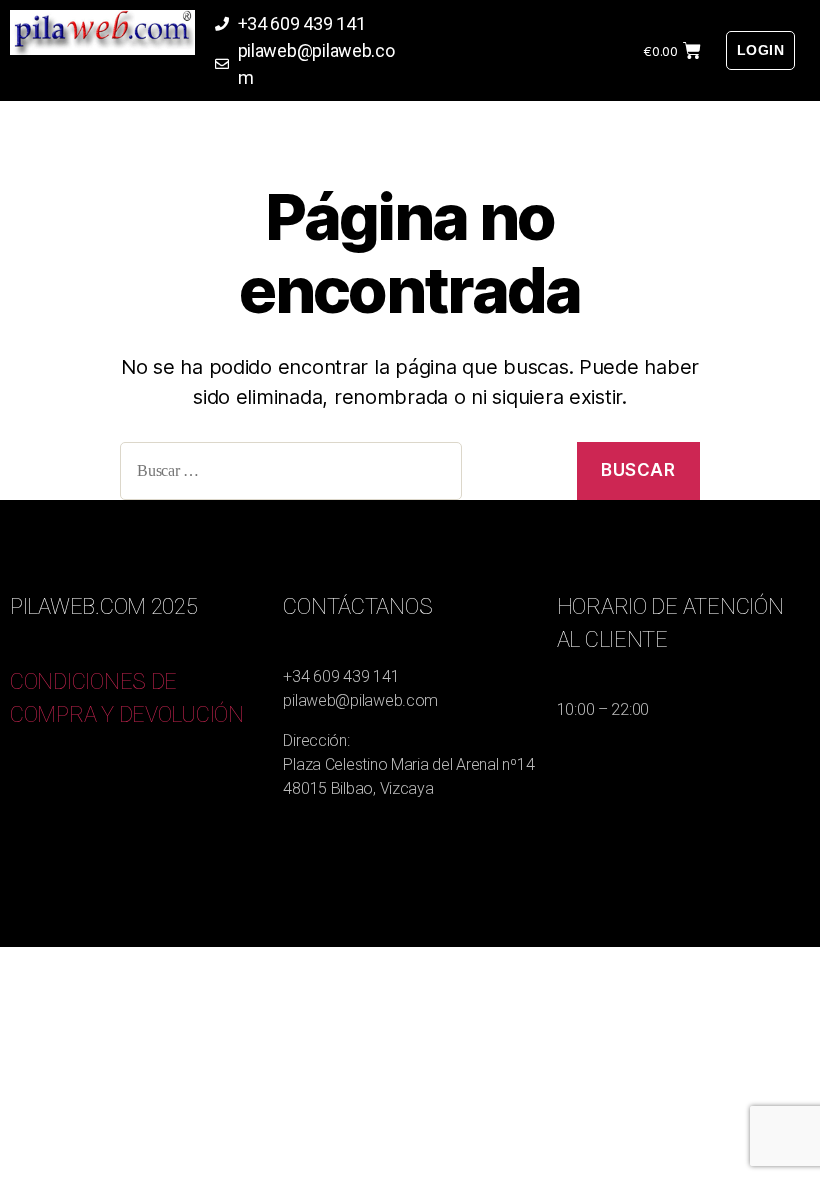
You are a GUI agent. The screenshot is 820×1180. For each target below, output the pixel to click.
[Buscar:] (340, 475)
